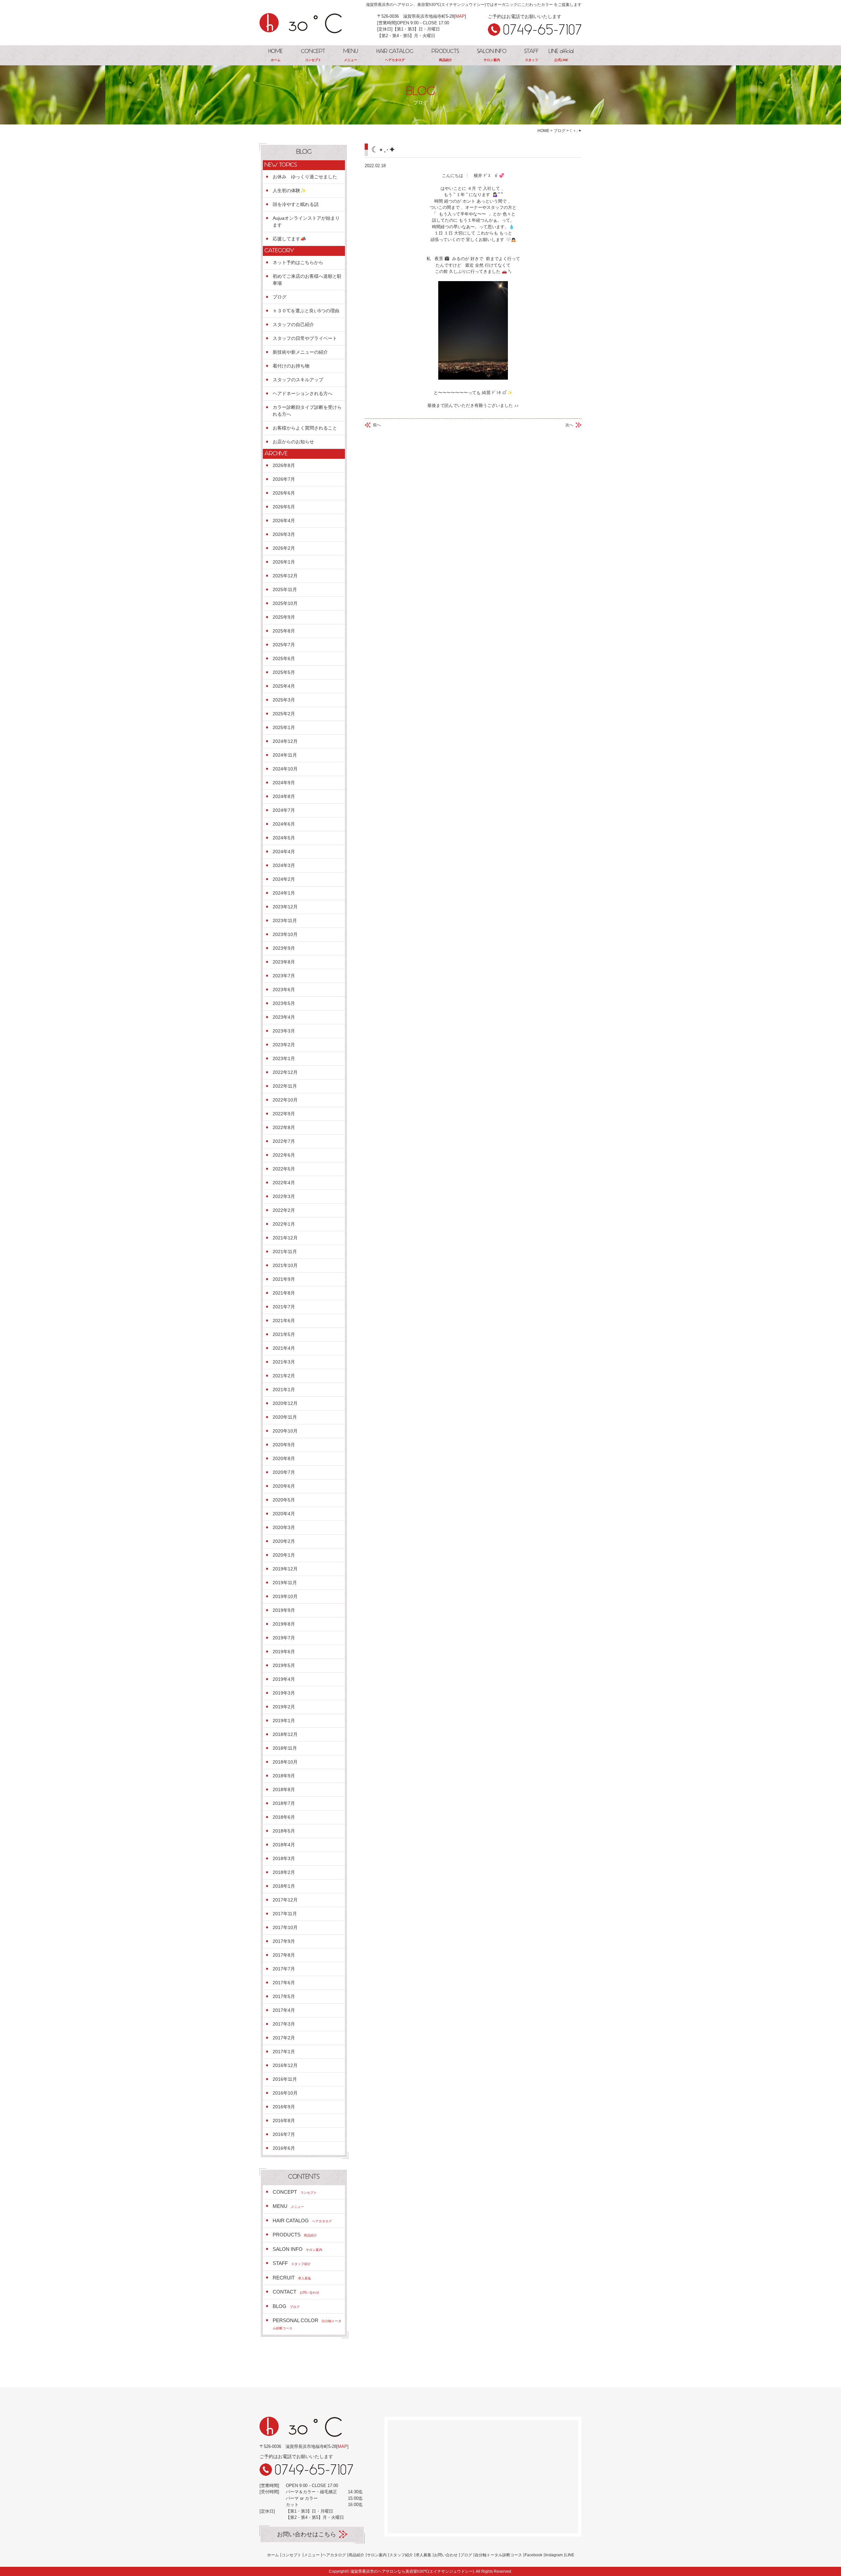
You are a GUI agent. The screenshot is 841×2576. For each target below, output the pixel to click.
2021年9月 (284, 1279)
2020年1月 (284, 1555)
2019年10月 (285, 1596)
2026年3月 (284, 534)
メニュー (312, 2555)
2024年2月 (284, 879)
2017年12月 (285, 1900)
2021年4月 (284, 1348)
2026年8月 (284, 465)
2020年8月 (284, 1458)
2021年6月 (284, 1321)
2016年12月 (285, 2065)
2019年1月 (284, 1721)
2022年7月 (284, 1141)
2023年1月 (284, 1058)
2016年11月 (285, 2079)
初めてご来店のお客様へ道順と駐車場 (307, 280)
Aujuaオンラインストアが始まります (306, 222)
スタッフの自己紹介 (293, 324)
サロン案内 (377, 2555)
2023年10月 (285, 934)
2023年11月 (285, 921)
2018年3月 (284, 1858)
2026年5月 (284, 507)
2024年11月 (285, 755)
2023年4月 (284, 1017)
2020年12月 (285, 1403)
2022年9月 (284, 1114)
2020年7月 (284, 1472)
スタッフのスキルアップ (298, 380)
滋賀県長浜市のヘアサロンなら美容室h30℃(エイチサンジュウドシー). (413, 2571)
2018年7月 (284, 1803)
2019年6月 (284, 1652)
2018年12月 (285, 1734)
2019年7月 (284, 1638)
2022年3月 (284, 1196)
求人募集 (423, 2555)
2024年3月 (284, 865)
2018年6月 (284, 1817)
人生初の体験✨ (289, 190)
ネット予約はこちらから (298, 262)
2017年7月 (284, 1969)
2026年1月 (284, 562)
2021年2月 (284, 1376)
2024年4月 (284, 852)
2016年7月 (284, 2134)
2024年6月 (284, 824)
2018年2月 (284, 1872)
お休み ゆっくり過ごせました (305, 177)
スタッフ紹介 (401, 2555)
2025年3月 (284, 700)
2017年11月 (285, 1914)
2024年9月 (284, 783)
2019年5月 (284, 1665)
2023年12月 (285, 907)
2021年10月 (285, 1265)
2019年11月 (285, 1583)
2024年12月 (285, 741)
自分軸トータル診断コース (498, 2555)
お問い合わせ (446, 2555)
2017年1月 (284, 2052)
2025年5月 (284, 672)
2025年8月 (284, 631)
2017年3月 (284, 2024)
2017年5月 (284, 1996)
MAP (460, 16)
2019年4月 (284, 1679)
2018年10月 (285, 1762)
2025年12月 (285, 576)
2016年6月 (284, 2148)
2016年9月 (284, 2107)
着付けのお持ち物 (291, 366)
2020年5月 (284, 1500)
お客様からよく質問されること (305, 428)
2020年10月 (285, 1431)
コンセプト (291, 2555)
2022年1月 (284, 1224)
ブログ (280, 297)
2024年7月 (284, 810)
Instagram (554, 2555)
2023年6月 (284, 989)
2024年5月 (284, 838)
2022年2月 (284, 1210)
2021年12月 (285, 1238)
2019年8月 (284, 1624)
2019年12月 (285, 1569)
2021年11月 (285, 1252)
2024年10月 (285, 769)
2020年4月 (284, 1514)
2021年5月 (284, 1334)
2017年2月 (284, 2038)
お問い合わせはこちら (307, 2534)
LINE (570, 2555)
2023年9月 (284, 948)
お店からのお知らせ (293, 442)
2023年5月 (284, 1003)
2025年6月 (284, 658)
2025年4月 (284, 686)
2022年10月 (285, 1100)
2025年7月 (284, 645)
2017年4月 (284, 2010)
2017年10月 (285, 1927)
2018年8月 (284, 1789)
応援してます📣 (289, 239)
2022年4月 (284, 1183)
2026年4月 (284, 521)
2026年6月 (284, 493)
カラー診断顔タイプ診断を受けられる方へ (307, 411)
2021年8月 (284, 1293)
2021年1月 (284, 1389)
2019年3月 (284, 1693)
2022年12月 (285, 1072)
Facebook (534, 2555)
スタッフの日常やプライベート (305, 338)
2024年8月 (284, 796)
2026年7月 (284, 479)
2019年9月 (284, 1610)
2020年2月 (284, 1541)
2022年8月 (284, 1127)
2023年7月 (284, 976)
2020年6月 (284, 1486)
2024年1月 (284, 893)
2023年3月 (284, 1031)
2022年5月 (284, 1169)
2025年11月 (285, 589)
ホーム (273, 2555)
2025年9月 (284, 617)
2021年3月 (284, 1362)
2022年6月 (284, 1155)
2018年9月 (284, 1776)
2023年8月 (284, 962)
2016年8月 (284, 2121)
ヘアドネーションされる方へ (303, 393)
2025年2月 (284, 714)
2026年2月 (284, 548)
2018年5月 (284, 1831)
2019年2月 (284, 1707)
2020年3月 (284, 1527)
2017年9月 (284, 1941)
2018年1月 (284, 1886)
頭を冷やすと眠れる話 (296, 204)
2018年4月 (284, 1845)
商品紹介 (356, 2555)
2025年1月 (284, 727)
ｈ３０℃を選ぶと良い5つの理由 (306, 311)
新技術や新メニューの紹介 (300, 352)
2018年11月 (285, 1748)
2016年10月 (285, 2093)
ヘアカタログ (334, 2555)
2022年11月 (285, 1086)
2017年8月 (284, 1955)
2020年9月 (284, 1445)
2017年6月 (284, 1983)
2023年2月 (284, 1045)
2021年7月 (284, 1307)
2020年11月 (285, 1417)
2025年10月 (285, 603)
